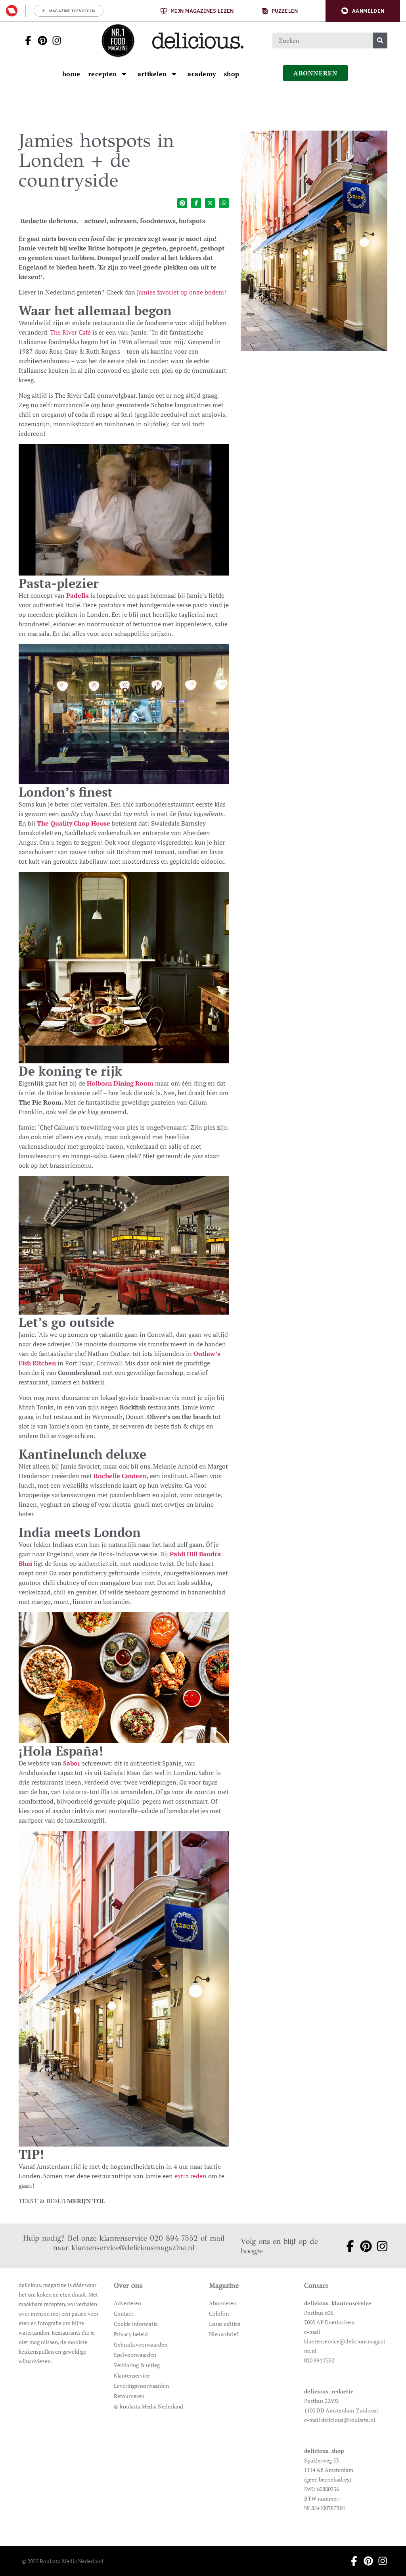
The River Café (70, 332)
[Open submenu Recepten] (124, 74)
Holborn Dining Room (120, 1083)
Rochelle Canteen (120, 1476)
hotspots (192, 221)
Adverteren (127, 2303)
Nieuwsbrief (224, 2334)
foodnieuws (158, 221)
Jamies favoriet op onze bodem (180, 292)
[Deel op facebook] (196, 203)
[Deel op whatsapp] (224, 203)
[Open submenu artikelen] (174, 74)
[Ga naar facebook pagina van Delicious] (26, 40)
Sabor (72, 1763)
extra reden (191, 2176)
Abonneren (223, 2303)
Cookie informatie (136, 2324)
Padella (78, 595)
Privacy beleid (131, 2334)
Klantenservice (132, 2375)
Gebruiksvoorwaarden (141, 2344)
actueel (96, 221)
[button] (363, 11)
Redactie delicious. (49, 221)
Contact (124, 2313)
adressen (123, 221)
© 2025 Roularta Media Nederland (63, 2561)
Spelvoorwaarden (135, 2355)
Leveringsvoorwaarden (141, 2386)
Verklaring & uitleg (137, 2365)
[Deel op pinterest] (182, 203)
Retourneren (129, 2396)
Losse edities (225, 2324)
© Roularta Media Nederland (148, 2406)
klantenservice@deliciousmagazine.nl (133, 2248)
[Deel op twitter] (210, 203)
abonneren (316, 73)
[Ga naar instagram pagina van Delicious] (54, 40)
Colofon (219, 2313)
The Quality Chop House (74, 823)
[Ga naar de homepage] (118, 40)
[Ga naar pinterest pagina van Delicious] (40, 40)
